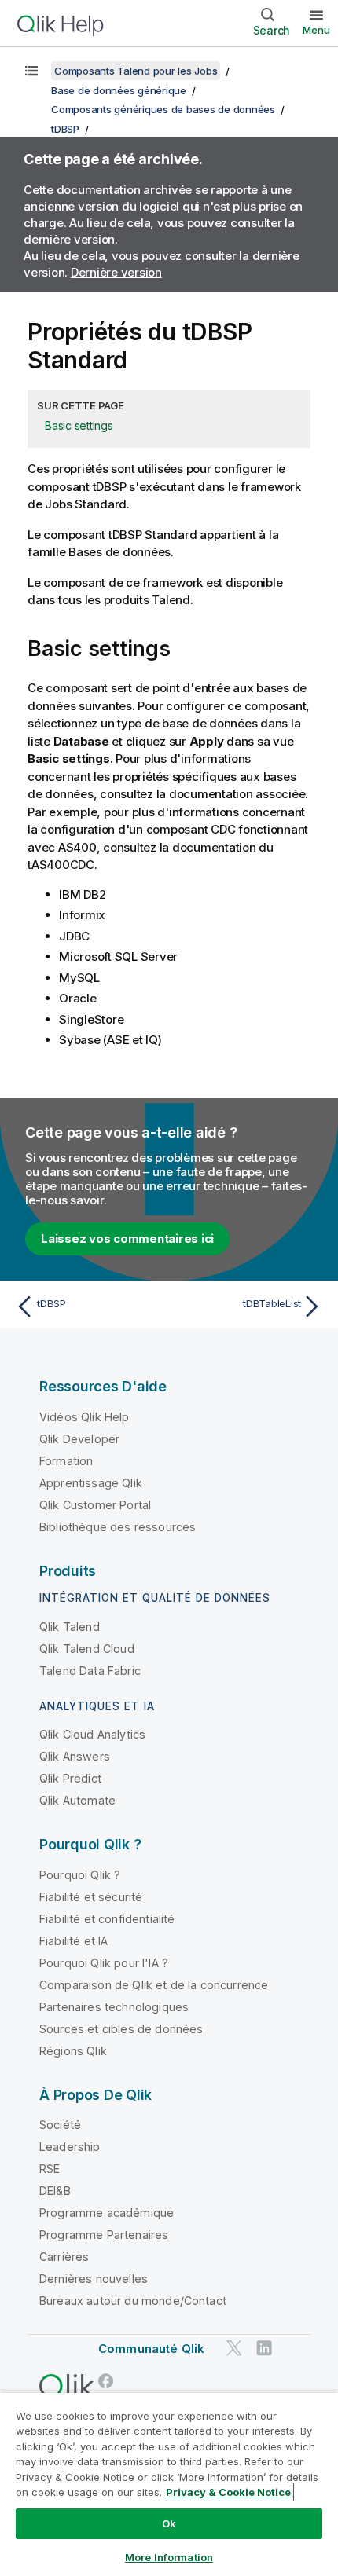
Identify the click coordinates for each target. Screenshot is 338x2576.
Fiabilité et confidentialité (107, 1919)
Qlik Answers (75, 1756)
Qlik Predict (70, 1778)
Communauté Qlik (151, 2349)
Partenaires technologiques (114, 2007)
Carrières (64, 2257)
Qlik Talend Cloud (87, 1649)
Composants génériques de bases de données (163, 109)
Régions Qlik (73, 2051)
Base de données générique (119, 90)
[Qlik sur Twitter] (234, 2349)
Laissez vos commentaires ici (127, 1239)
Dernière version (116, 272)
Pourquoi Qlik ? (80, 1875)
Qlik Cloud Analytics (92, 1734)
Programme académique (107, 2213)
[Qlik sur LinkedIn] (264, 2349)
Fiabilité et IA (73, 1941)
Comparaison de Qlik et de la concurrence (154, 1985)
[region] (169, 2484)
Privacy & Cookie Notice (228, 2492)
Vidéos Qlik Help (84, 1417)
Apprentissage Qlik (91, 1483)
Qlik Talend (70, 1627)
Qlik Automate (77, 1800)
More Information (169, 2557)
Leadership (70, 2147)
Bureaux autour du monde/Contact (133, 2301)
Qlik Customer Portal (95, 1505)
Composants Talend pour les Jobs (136, 71)
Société (60, 2125)
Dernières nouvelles (94, 2279)
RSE (50, 2169)
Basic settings (79, 425)
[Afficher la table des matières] (31, 71)
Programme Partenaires (104, 2235)
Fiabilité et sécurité (91, 1897)
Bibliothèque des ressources (118, 1527)
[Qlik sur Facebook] (106, 2381)
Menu (316, 30)
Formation (66, 1461)
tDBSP (65, 129)
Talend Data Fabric (90, 1671)
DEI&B (55, 2191)
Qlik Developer (79, 1439)
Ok (169, 2523)
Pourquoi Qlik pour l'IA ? (104, 1963)
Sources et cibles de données (121, 2029)
